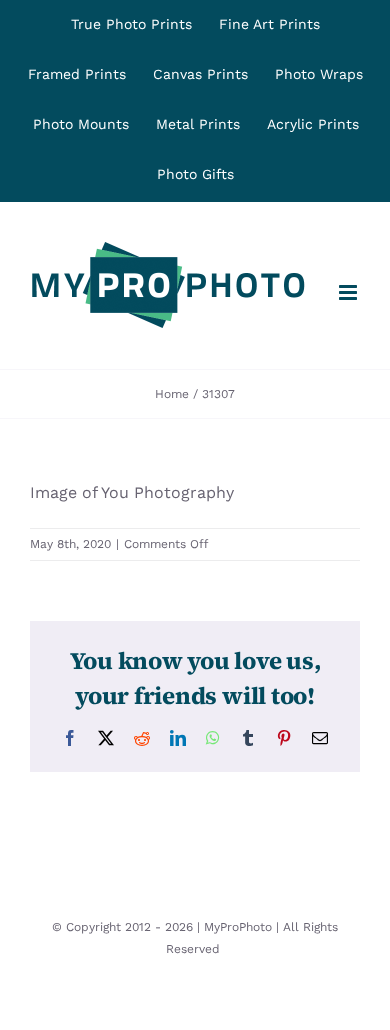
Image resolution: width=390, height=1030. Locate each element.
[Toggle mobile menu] (349, 292)
